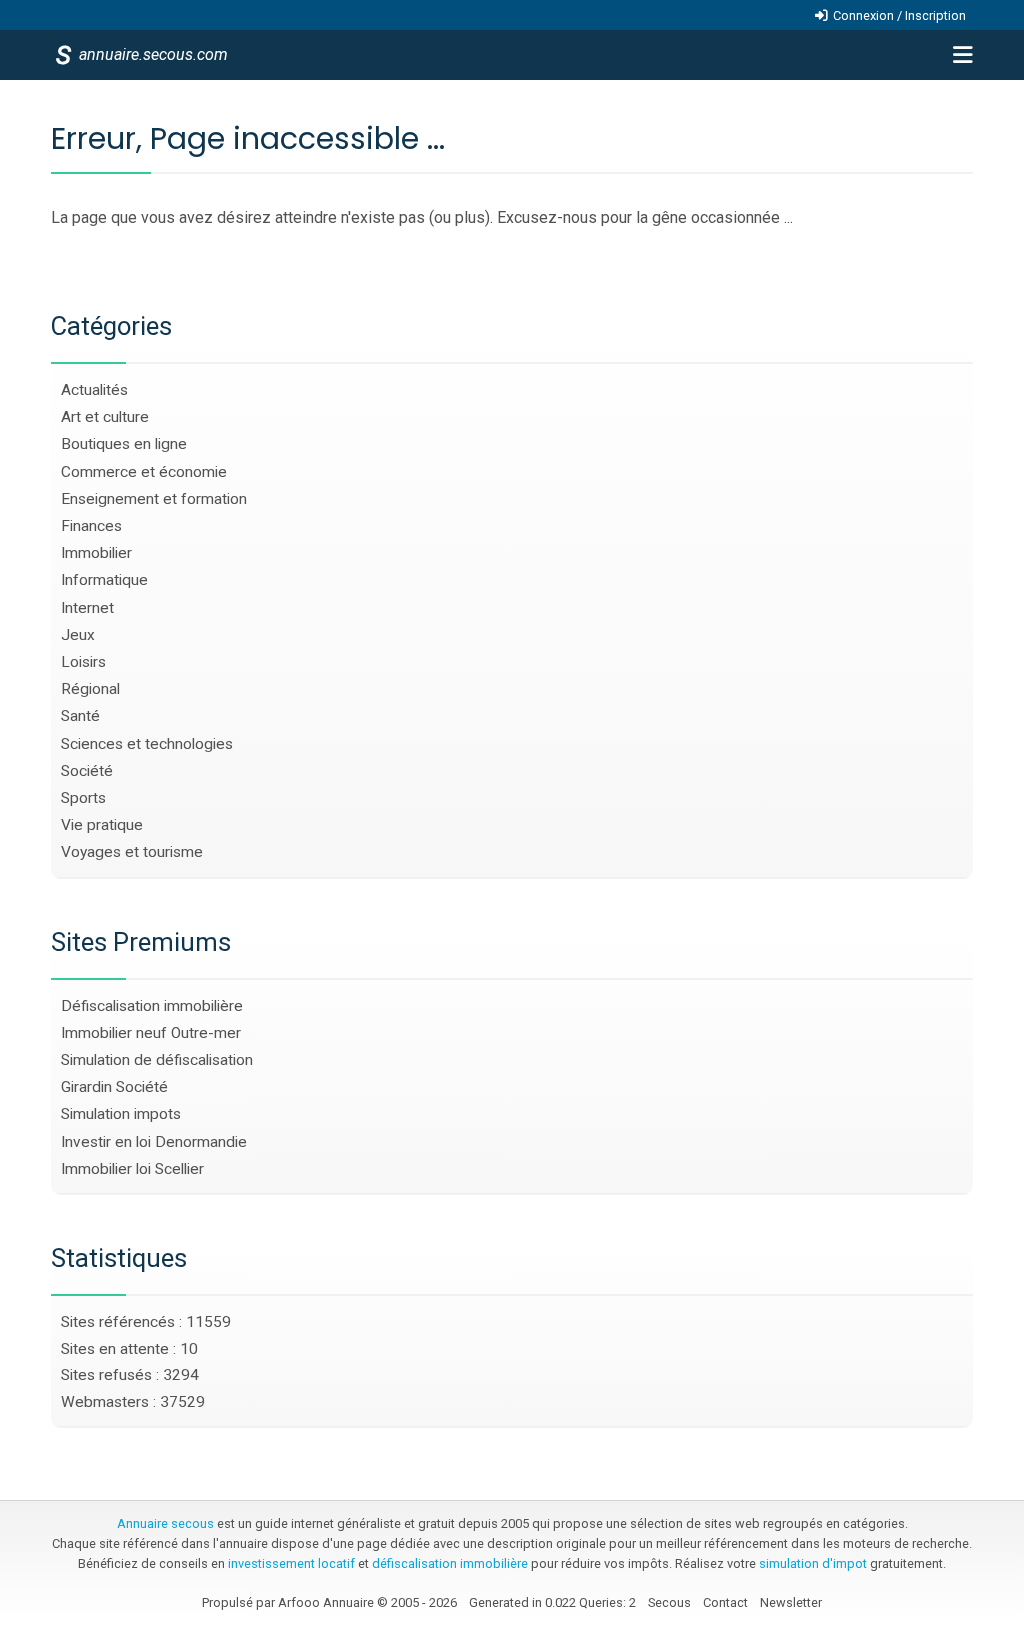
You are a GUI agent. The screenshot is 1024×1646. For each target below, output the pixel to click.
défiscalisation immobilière (450, 1563)
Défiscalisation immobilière (152, 1006)
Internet (87, 608)
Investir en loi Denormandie (154, 1142)
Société (87, 771)
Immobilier (96, 553)
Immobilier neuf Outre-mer (151, 1033)
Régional (90, 689)
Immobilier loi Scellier (132, 1169)
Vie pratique (102, 825)
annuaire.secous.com (152, 54)
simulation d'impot (813, 1563)
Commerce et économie (144, 472)
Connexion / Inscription (899, 15)
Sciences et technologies (147, 744)
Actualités (94, 390)
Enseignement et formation (154, 499)
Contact (725, 1602)
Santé (80, 716)
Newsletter (791, 1602)
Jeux (78, 635)
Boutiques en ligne (124, 444)
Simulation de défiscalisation (157, 1060)
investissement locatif (291, 1563)
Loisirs (83, 662)
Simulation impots (121, 1114)
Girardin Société (114, 1087)
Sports (83, 798)
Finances (91, 526)
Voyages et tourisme (132, 852)
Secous (669, 1602)
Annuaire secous (165, 1523)
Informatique (104, 580)
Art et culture (105, 417)
